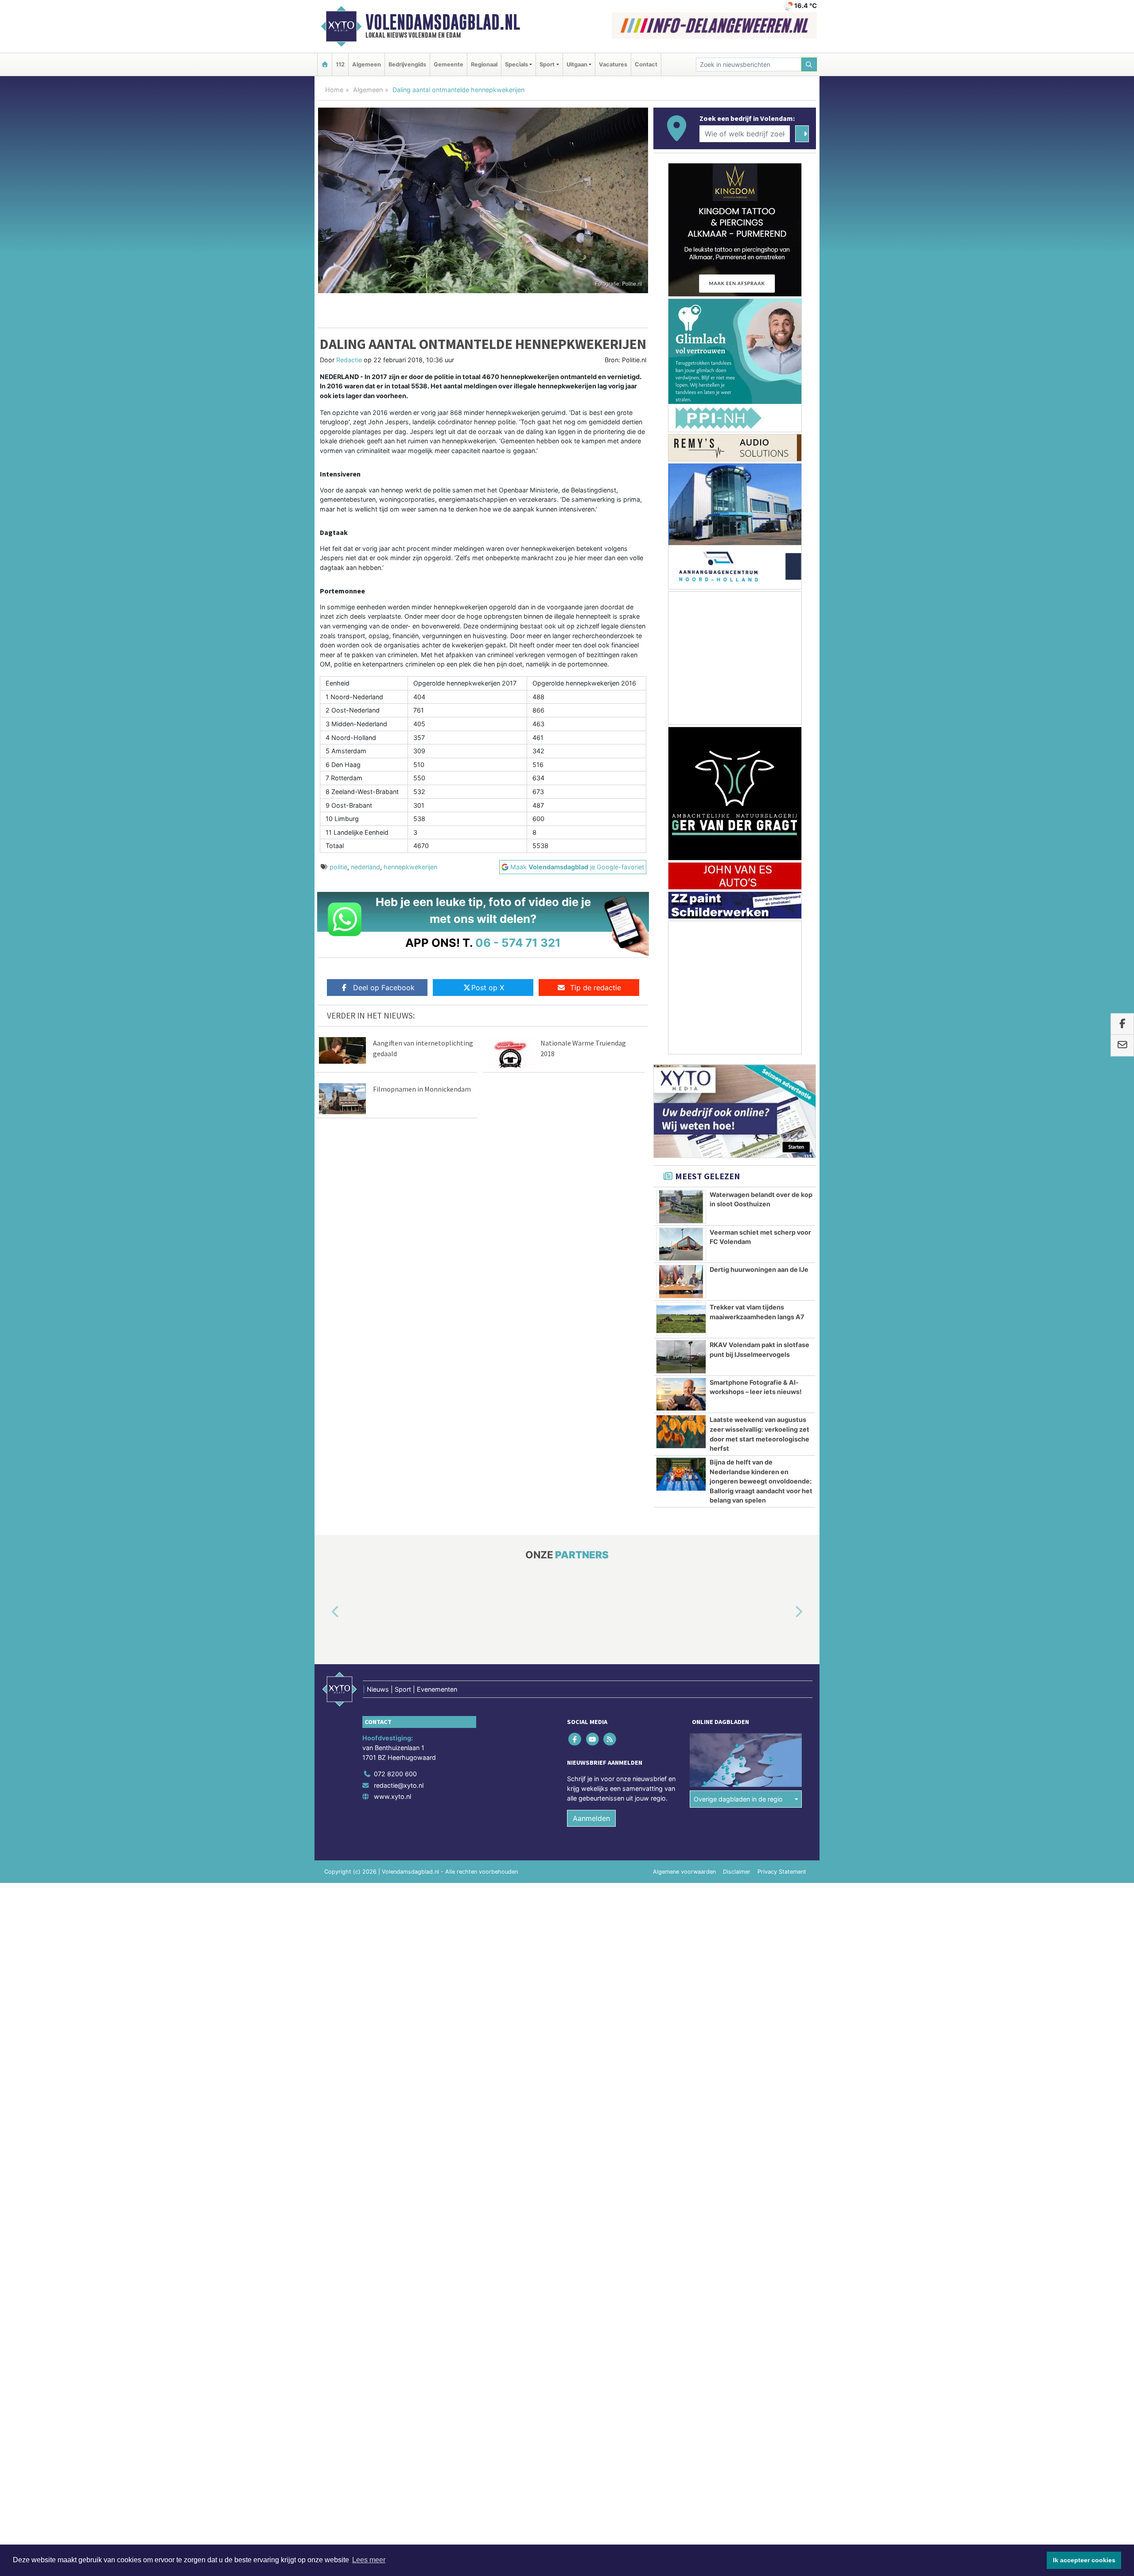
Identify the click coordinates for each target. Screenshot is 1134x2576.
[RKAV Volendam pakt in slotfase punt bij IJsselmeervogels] (681, 1357)
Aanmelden (591, 1818)
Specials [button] (517, 64)
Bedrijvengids (407, 64)
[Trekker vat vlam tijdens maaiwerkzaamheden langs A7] (681, 1319)
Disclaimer (737, 1872)
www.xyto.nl (392, 1796)
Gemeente (449, 64)
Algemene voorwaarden (684, 1872)
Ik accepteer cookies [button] (1084, 2560)
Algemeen (367, 64)
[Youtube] (593, 1739)
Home (334, 90)
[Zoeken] (809, 64)
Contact (646, 64)
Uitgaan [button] (577, 64)
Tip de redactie (596, 988)
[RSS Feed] (610, 1739)
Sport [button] (547, 64)
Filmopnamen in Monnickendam (422, 1089)
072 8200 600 (395, 1774)
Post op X (488, 988)
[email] (1122, 1046)
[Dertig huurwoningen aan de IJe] (681, 1282)
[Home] (325, 64)
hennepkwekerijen (410, 867)
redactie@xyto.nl (399, 1785)
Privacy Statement (782, 1872)
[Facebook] (576, 1739)
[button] (325, 1612)
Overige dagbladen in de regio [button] (738, 1799)
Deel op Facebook (384, 988)
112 (340, 64)
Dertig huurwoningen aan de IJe (759, 1269)
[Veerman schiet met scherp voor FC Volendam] (681, 1244)
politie (338, 867)
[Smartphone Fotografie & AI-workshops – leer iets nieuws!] (681, 1395)
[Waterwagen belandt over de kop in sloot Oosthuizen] (681, 1207)
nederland (365, 867)
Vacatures (613, 64)
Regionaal (484, 64)
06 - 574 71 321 (518, 943)
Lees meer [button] (369, 2560)
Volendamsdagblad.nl (443, 22)
